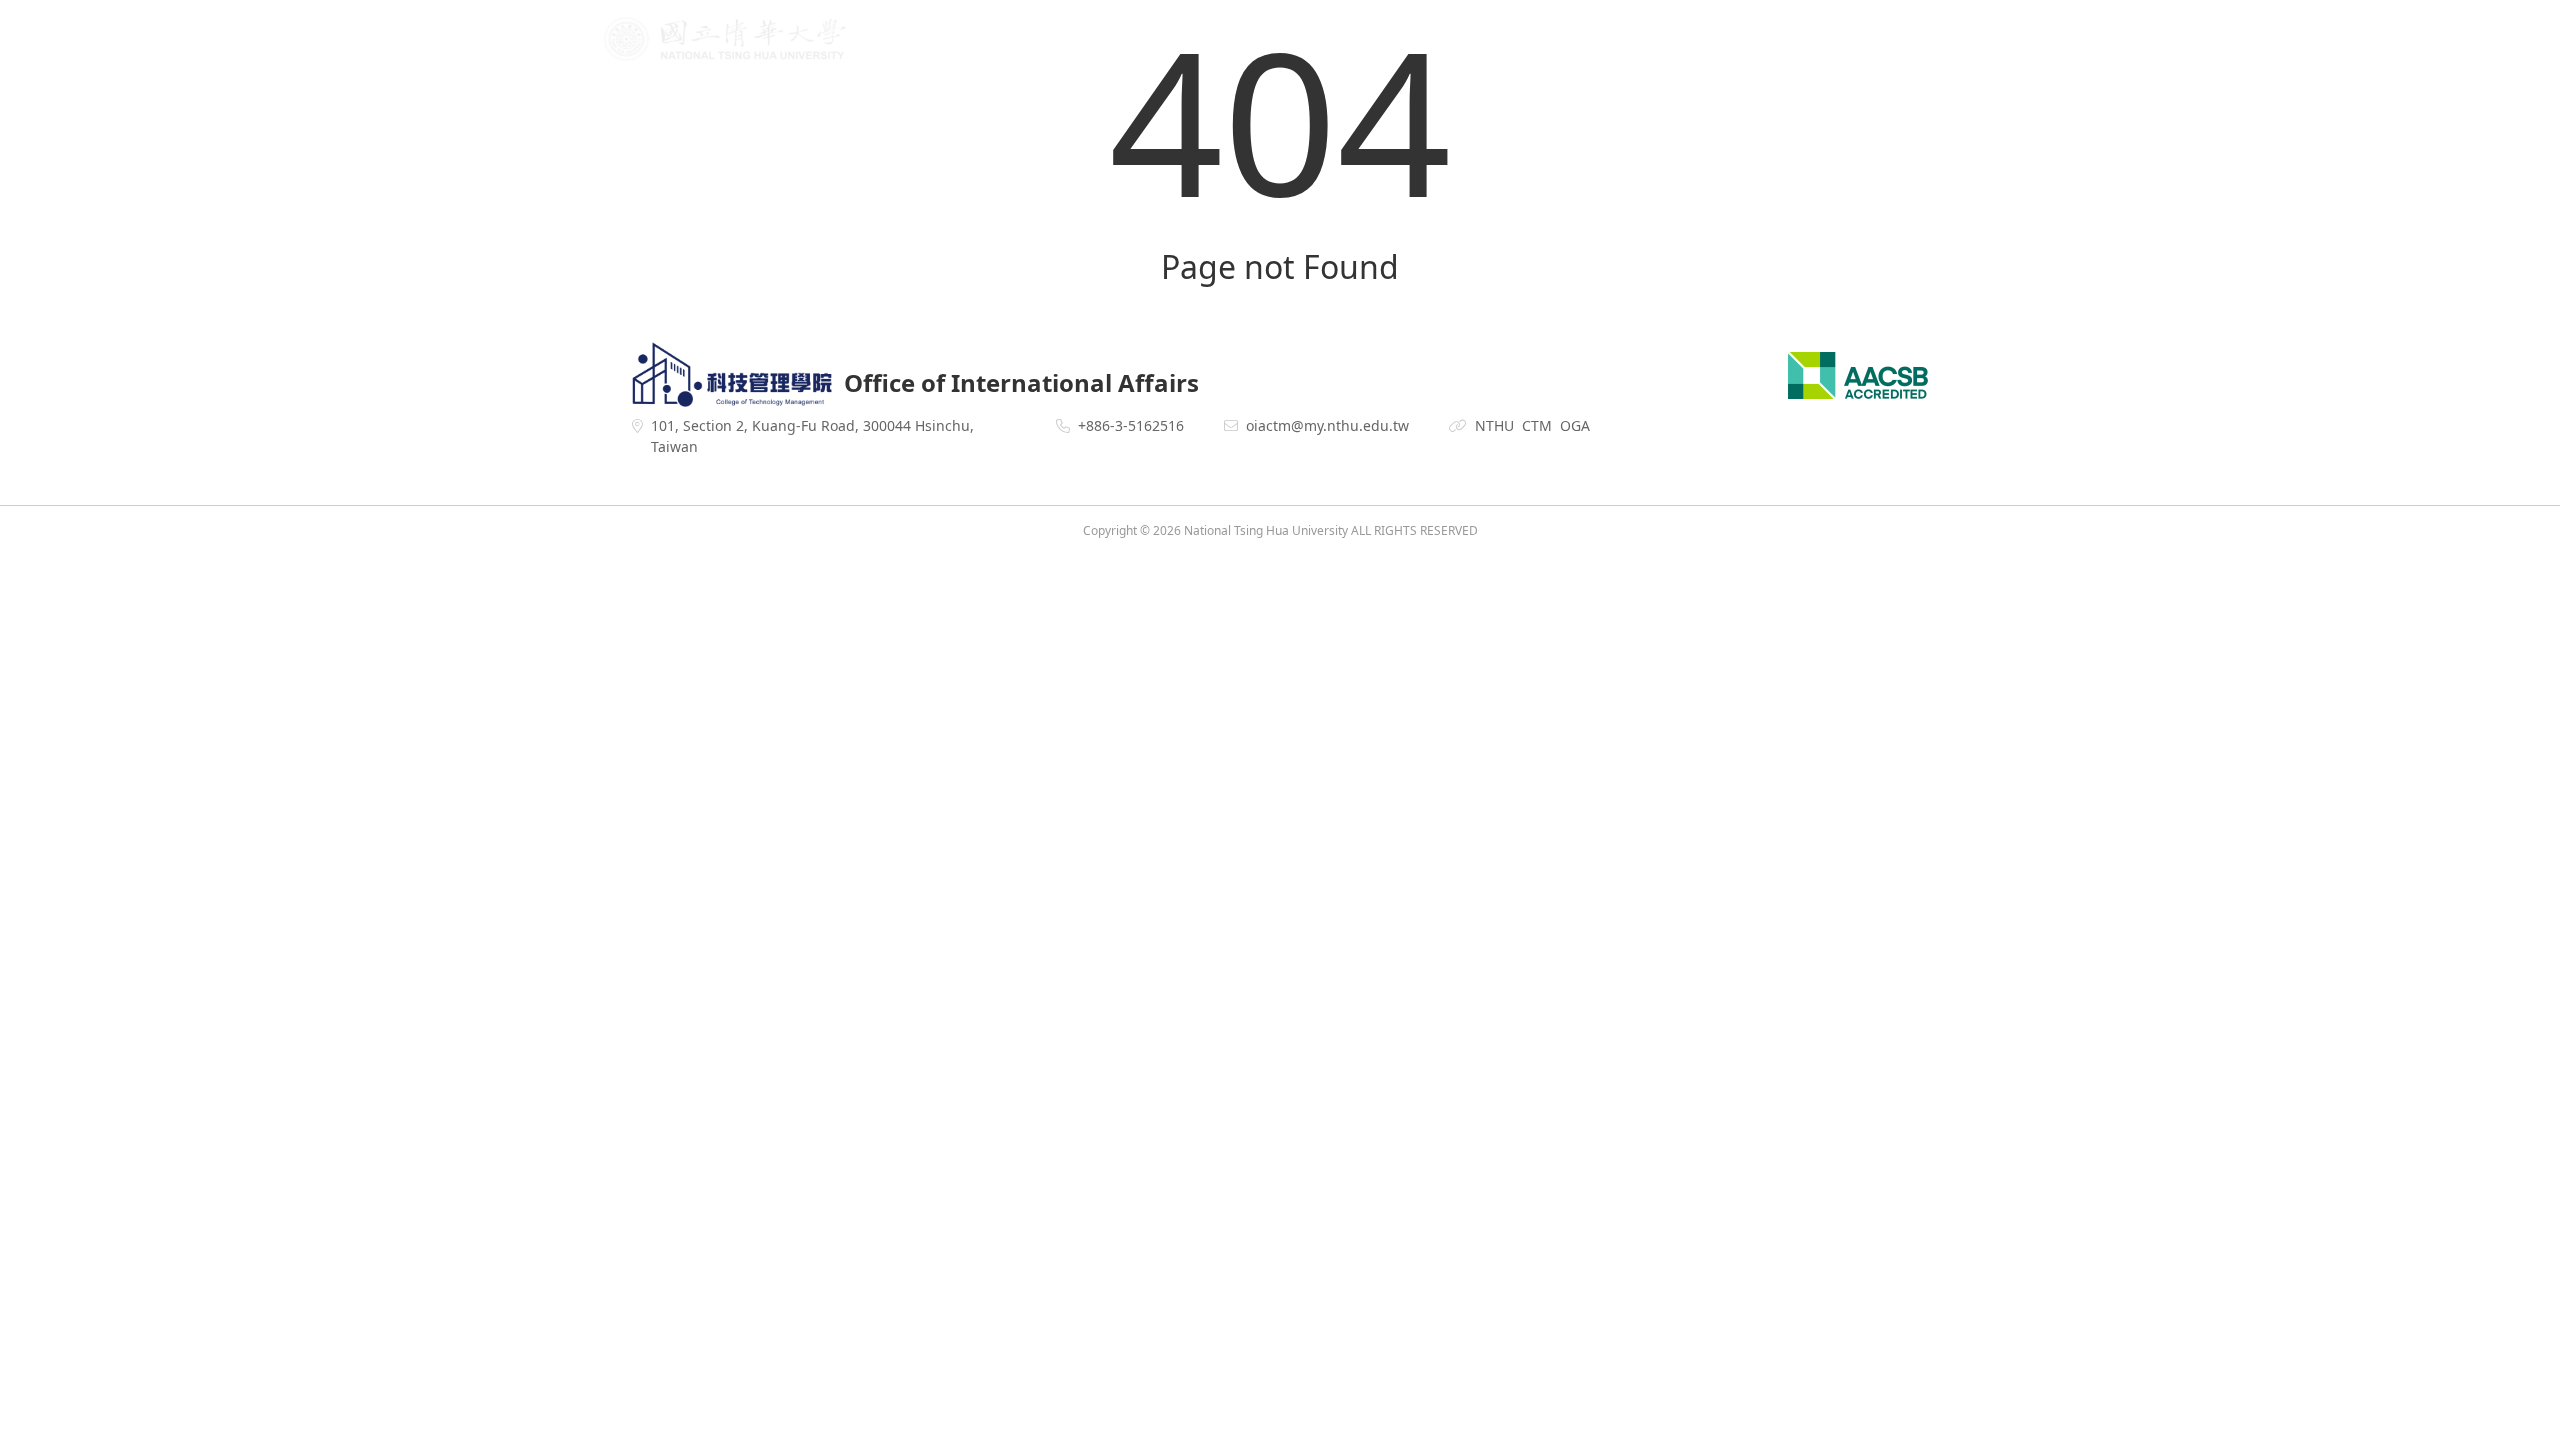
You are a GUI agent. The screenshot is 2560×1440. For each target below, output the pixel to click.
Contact (1827, 41)
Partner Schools (1352, 41)
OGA (1575, 425)
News (1161, 41)
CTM (1537, 425)
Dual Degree (1597, 41)
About (1237, 41)
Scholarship (1721, 41)
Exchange (1481, 41)
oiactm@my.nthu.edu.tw (1327, 425)
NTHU (1494, 425)
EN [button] (1893, 41)
